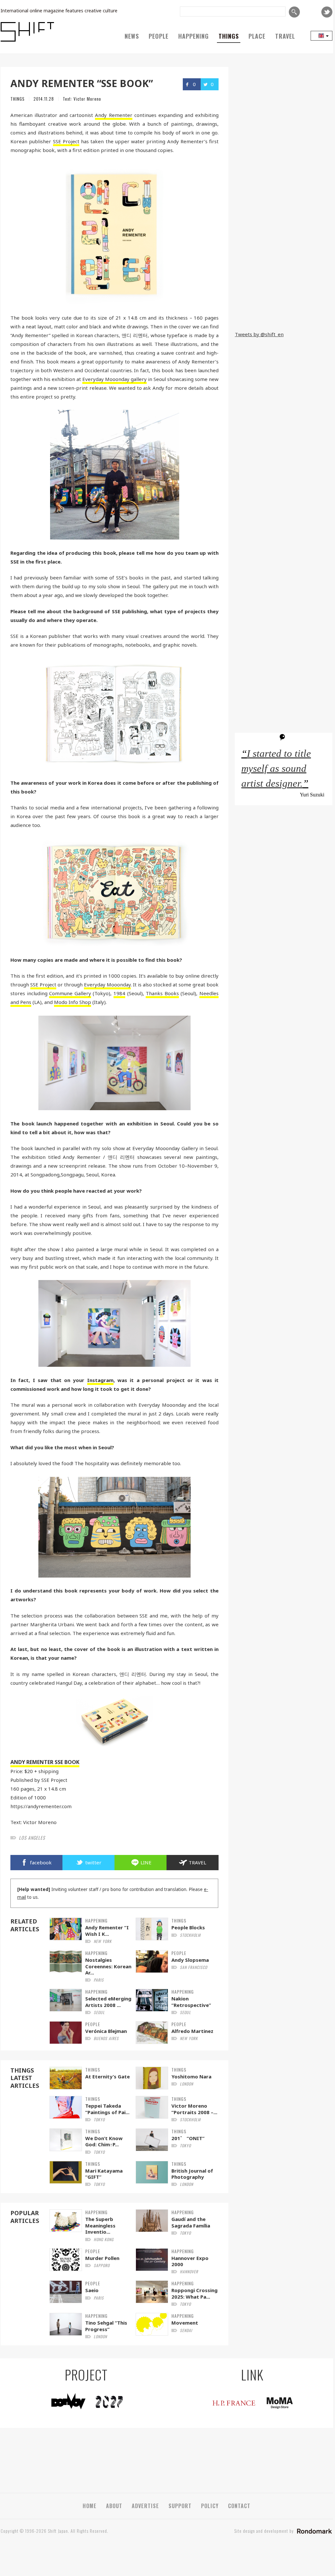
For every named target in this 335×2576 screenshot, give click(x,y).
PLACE (257, 36)
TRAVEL (285, 36)
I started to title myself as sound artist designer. (276, 768)
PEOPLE (159, 36)
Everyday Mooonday (107, 984)
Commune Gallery (70, 993)
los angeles (32, 1838)
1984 (119, 993)
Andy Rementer (114, 115)
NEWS (132, 36)
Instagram (100, 1380)
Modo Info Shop (73, 1002)
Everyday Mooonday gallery (114, 379)
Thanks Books (162, 993)
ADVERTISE (145, 2506)
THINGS (229, 36)
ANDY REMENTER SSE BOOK (45, 1762)
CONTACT (239, 2506)
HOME (90, 2506)
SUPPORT (180, 2506)
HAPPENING (194, 36)
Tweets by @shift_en (259, 334)
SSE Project (66, 141)
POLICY (210, 2506)
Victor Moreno (87, 99)
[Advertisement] (284, 283)
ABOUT (114, 2506)
